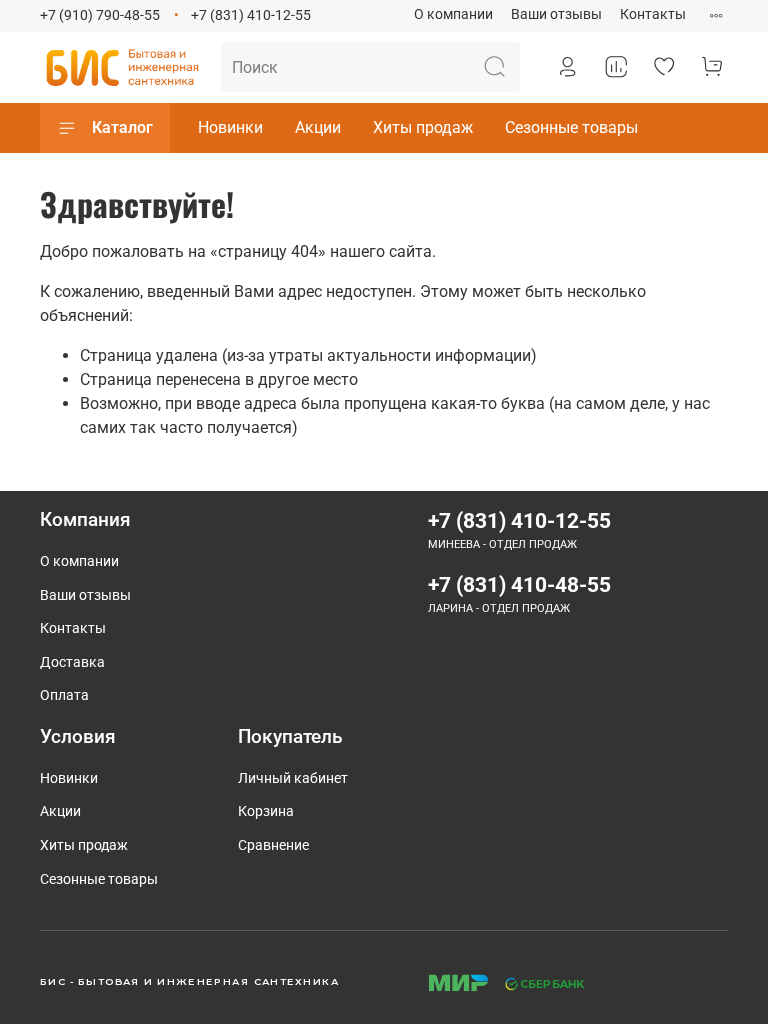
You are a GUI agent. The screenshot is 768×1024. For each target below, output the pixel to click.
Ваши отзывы (556, 14)
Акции (318, 127)
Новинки (230, 127)
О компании (453, 14)
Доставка (72, 662)
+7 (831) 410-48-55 (519, 585)
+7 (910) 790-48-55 (100, 15)
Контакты (653, 14)
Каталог (122, 127)
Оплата (64, 695)
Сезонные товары (571, 127)
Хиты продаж (423, 127)
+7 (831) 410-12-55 (251, 15)
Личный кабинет (293, 778)
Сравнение (273, 845)
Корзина (266, 811)
